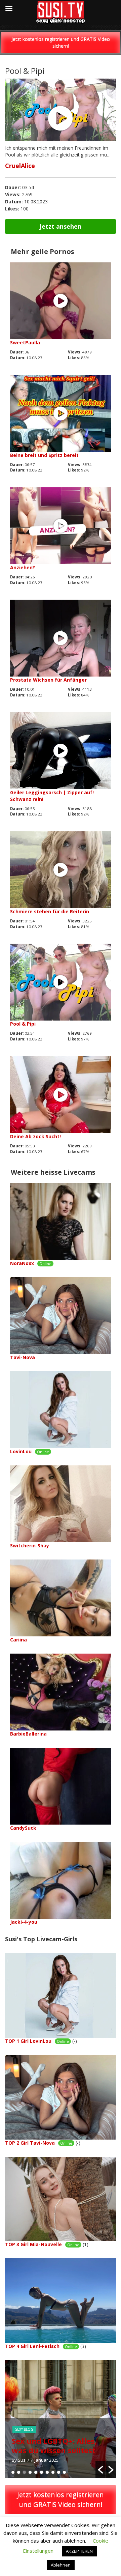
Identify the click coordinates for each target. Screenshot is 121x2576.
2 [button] (19, 2472)
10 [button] (64, 2472)
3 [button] (24, 2472)
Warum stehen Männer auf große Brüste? (55, 2445)
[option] (61, 2419)
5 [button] (36, 2472)
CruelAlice (20, 166)
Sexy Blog (24, 2429)
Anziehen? (23, 567)
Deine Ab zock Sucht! (35, 1136)
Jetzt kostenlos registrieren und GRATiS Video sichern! (61, 42)
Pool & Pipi (23, 1024)
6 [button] (42, 2472)
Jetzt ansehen (61, 226)
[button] (100, 2470)
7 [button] (47, 2472)
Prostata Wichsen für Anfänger (48, 680)
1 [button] (13, 2472)
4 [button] (30, 2472)
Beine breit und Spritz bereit (44, 455)
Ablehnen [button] (61, 2565)
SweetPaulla (25, 342)
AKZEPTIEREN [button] (79, 2551)
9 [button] (59, 2472)
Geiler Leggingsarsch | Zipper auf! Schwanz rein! (52, 796)
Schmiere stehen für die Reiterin (50, 911)
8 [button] (53, 2472)
